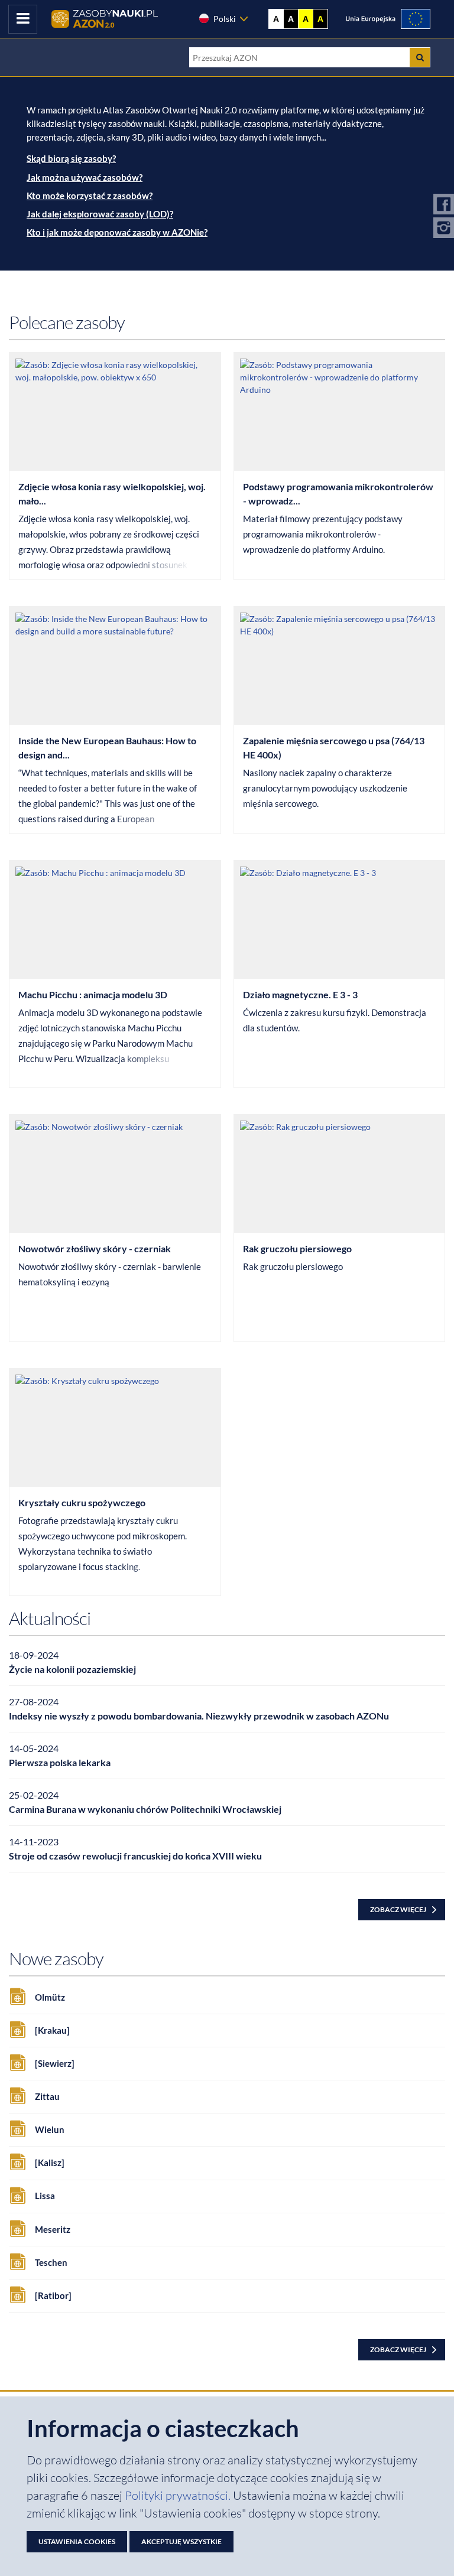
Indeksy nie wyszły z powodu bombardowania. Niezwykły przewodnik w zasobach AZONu (199, 1716)
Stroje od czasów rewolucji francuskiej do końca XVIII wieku (135, 1856)
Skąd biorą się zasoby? (71, 158)
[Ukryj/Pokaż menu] (23, 19)
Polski (225, 19)
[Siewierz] (55, 2063)
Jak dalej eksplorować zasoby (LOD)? (100, 214)
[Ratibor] (53, 2295)
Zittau (47, 2096)
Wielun (50, 2129)
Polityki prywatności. (179, 2495)
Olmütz (50, 1997)
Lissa (45, 2196)
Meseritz (53, 2229)
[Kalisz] (50, 2163)
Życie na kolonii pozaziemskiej (72, 1669)
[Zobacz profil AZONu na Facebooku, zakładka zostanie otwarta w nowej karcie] (444, 206)
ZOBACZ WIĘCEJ (398, 1909)
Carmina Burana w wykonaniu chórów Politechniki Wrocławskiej (145, 1809)
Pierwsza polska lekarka (60, 1762)
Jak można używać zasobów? (85, 177)
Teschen (51, 2262)
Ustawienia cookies (77, 2541)
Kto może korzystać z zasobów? (90, 196)
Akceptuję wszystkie (181, 2541)
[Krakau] (52, 2030)
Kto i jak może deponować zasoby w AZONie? (117, 232)
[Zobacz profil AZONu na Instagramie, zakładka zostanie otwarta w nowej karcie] (444, 229)
